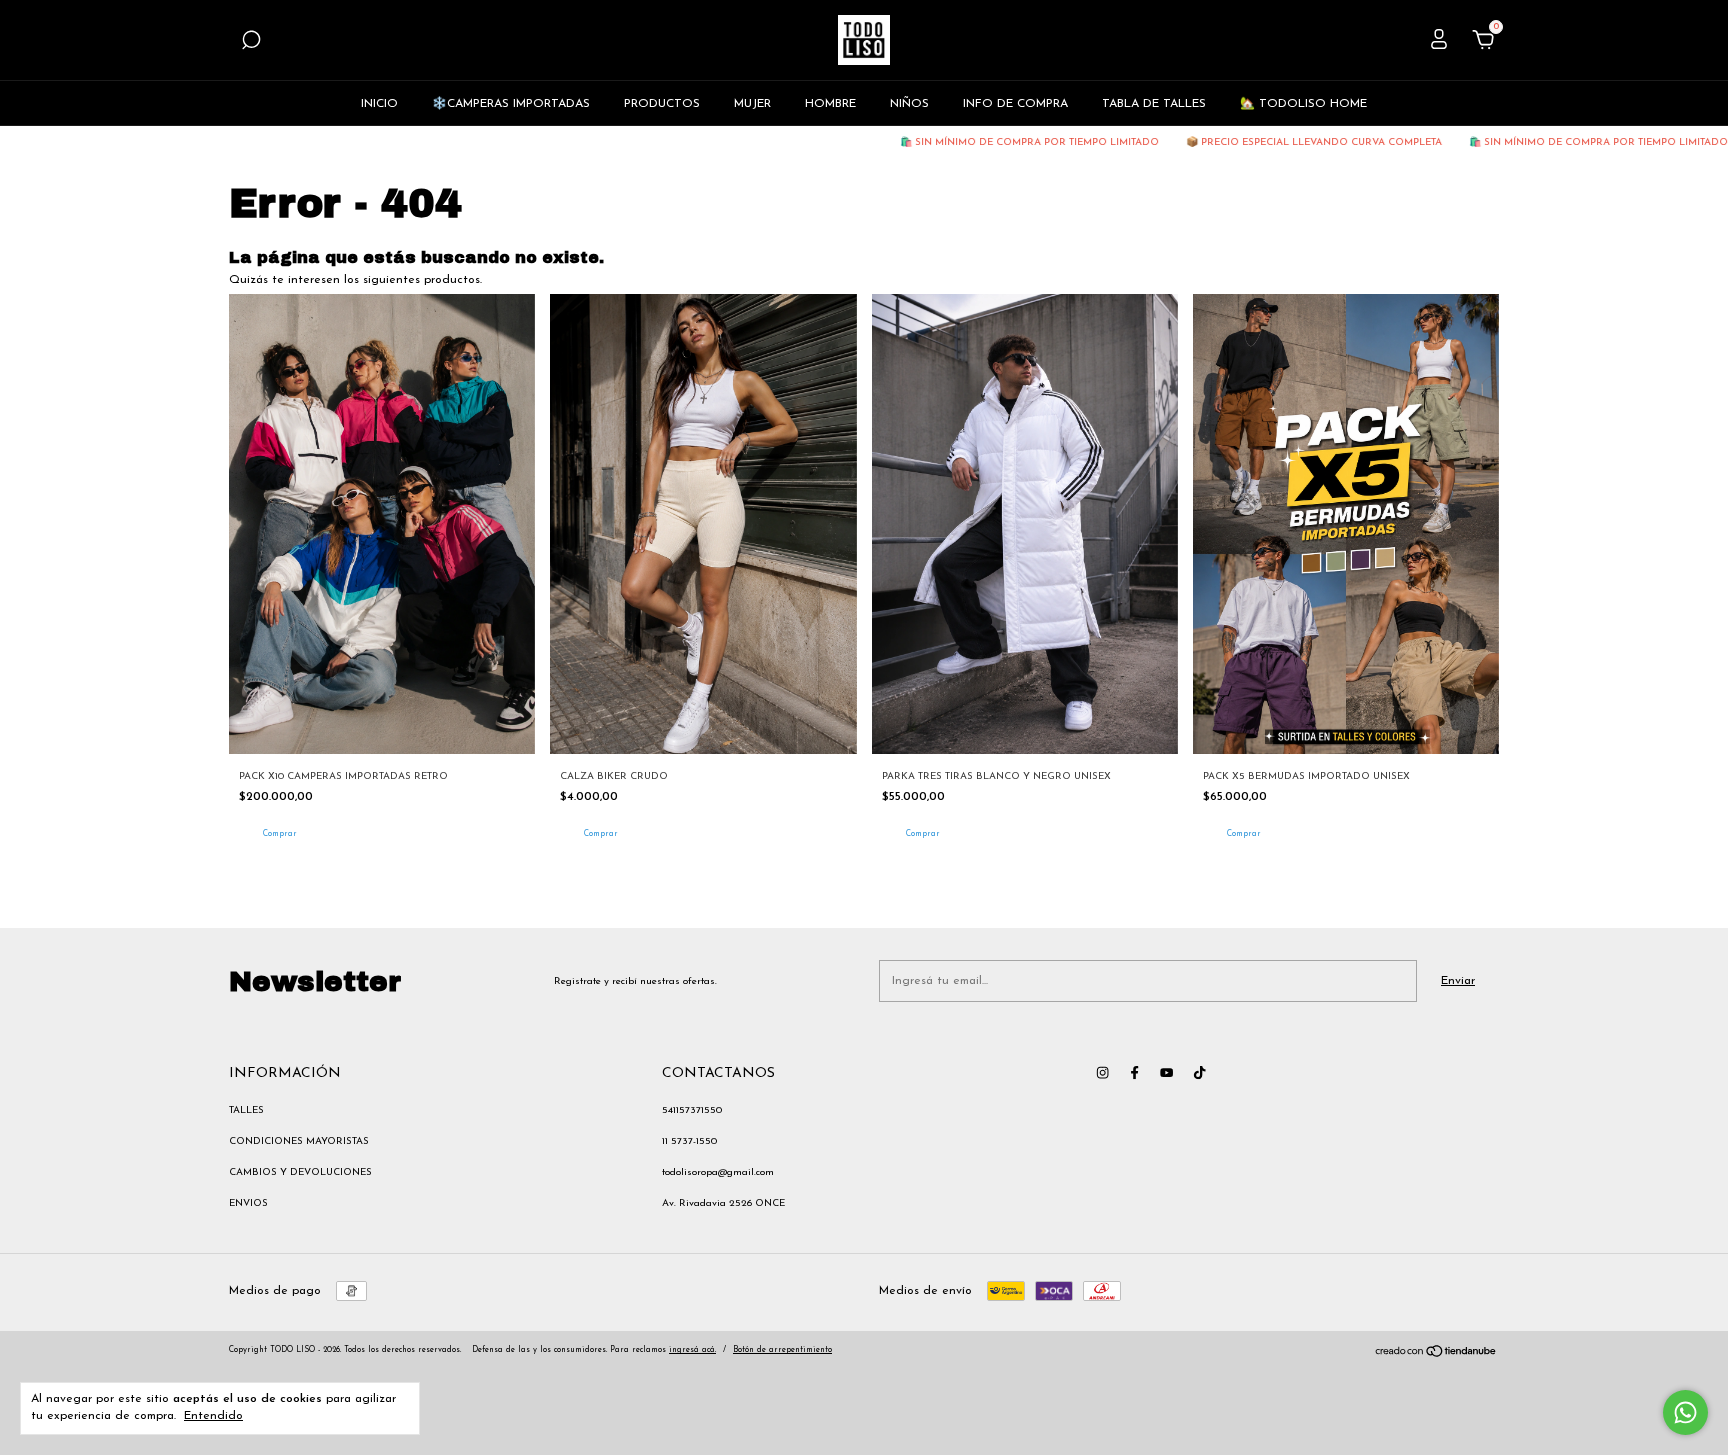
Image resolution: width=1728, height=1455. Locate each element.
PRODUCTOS (662, 104)
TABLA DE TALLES (1154, 104)
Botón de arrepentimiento (782, 1350)
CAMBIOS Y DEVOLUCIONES (300, 1172)
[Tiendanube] (1436, 1355)
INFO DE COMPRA (1015, 104)
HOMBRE (830, 104)
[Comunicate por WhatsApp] (1685, 1412)
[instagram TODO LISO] (1102, 1072)
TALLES (246, 1110)
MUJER (752, 104)
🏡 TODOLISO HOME (1303, 104)
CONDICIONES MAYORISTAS (299, 1141)
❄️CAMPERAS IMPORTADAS (511, 104)
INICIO (379, 104)
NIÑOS (909, 104)
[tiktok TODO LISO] (1199, 1072)
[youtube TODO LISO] (1166, 1072)
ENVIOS (248, 1203)
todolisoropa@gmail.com (718, 1172)
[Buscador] (251, 44)
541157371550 (692, 1110)
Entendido (213, 1416)
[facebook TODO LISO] (1134, 1072)
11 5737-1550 (689, 1141)
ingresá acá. (692, 1350)
